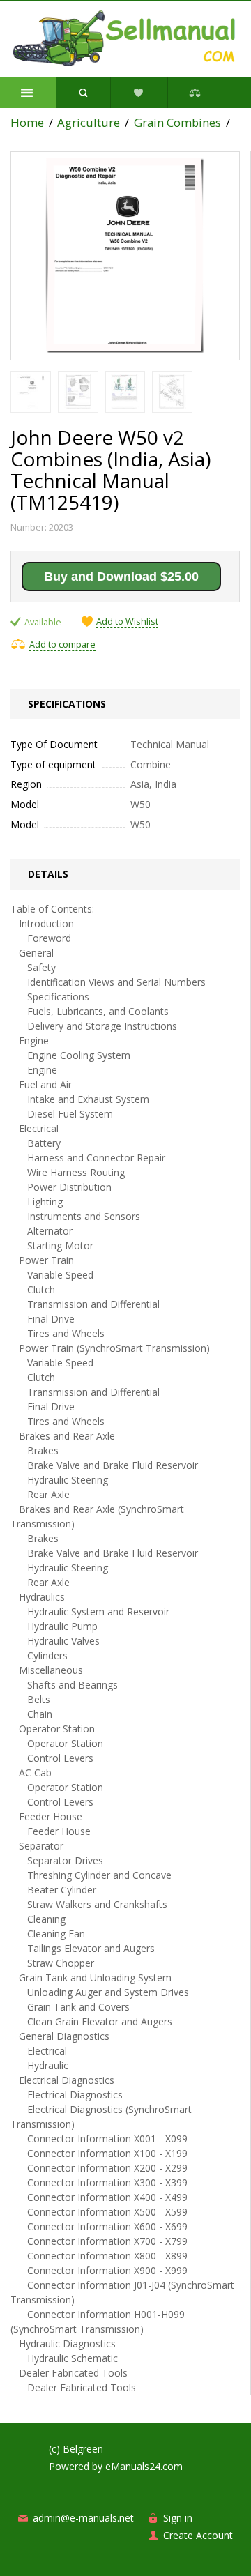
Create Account (198, 2535)
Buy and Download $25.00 (121, 577)
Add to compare (62, 645)
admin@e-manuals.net (83, 2518)
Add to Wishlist (127, 622)
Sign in (178, 2518)
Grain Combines (177, 123)
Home (27, 123)
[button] (28, 93)
